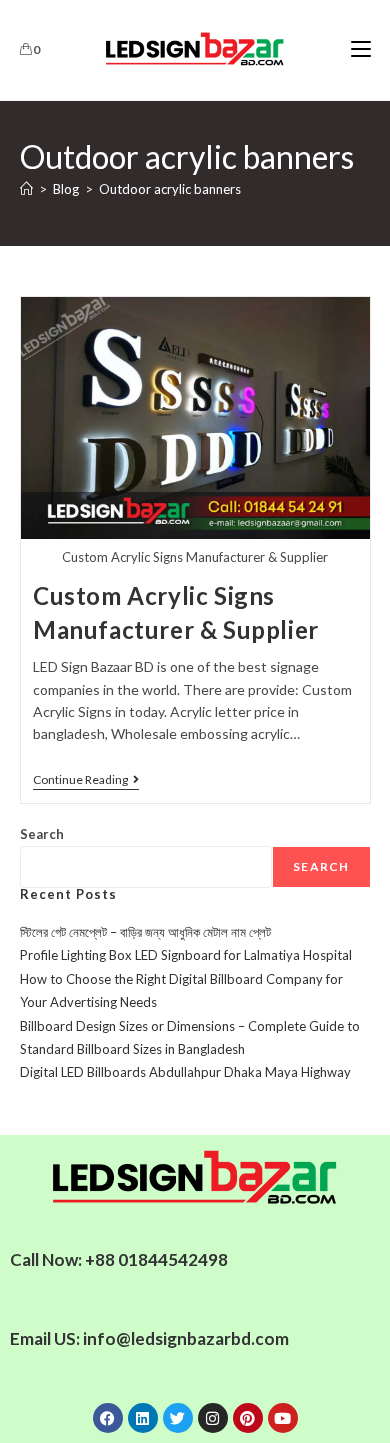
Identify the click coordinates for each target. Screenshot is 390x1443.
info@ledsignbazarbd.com (186, 1338)
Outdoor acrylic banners (170, 189)
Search (42, 834)
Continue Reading (86, 780)
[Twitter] (178, 1418)
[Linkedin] (143, 1418)
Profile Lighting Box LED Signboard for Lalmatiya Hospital (186, 955)
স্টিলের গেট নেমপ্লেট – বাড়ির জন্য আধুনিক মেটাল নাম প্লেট (145, 932)
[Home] (26, 189)
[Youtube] (283, 1418)
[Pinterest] (248, 1418)
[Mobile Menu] (361, 49)
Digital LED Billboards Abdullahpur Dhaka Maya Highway (185, 1072)
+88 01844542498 (156, 1259)
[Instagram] (213, 1418)
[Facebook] (108, 1418)
